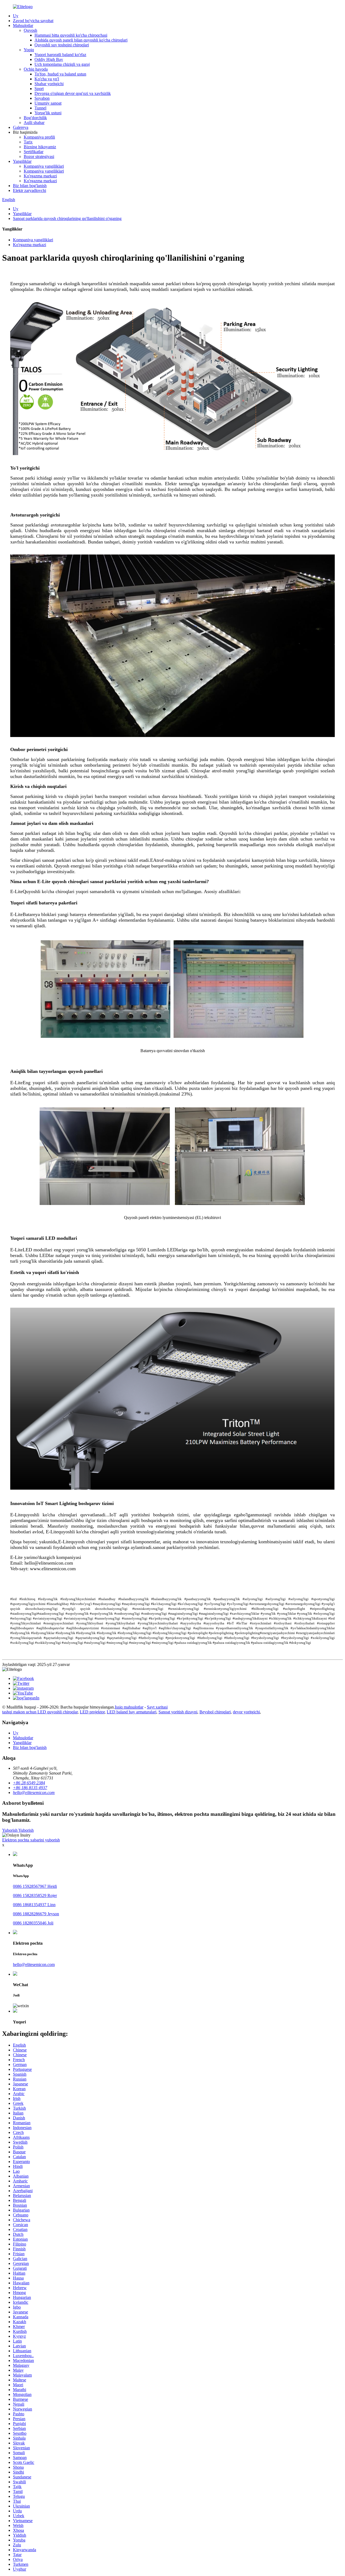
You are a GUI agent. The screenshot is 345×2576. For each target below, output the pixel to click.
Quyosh (30, 30)
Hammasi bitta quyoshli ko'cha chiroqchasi (71, 35)
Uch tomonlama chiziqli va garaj (62, 64)
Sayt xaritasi (157, 1707)
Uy (16, 16)
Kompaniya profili (39, 137)
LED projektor (92, 1712)
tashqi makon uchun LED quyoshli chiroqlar (40, 1712)
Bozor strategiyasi (39, 156)
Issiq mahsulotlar (129, 1707)
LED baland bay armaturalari (132, 1712)
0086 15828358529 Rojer (35, 1895)
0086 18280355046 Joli (33, 1923)
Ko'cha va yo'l (47, 79)
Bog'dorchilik (35, 118)
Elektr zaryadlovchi (30, 190)
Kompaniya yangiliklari (44, 166)
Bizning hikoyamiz (40, 147)
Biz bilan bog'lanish (30, 186)
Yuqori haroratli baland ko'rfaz (60, 55)
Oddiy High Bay (49, 59)
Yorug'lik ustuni (48, 113)
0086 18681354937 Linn (34, 1905)
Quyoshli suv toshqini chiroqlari (62, 45)
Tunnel (40, 108)
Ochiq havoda (36, 69)
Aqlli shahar (34, 123)
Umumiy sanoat (48, 103)
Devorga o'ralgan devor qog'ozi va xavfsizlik (73, 93)
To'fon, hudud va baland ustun (60, 74)
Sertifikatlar (34, 152)
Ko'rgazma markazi (40, 176)
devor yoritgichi (246, 1712)
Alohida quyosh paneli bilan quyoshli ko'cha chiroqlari (81, 40)
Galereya (21, 127)
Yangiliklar (22, 161)
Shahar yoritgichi (49, 84)
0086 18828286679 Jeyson (36, 1914)
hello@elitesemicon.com (34, 1964)
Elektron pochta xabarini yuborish (31, 1840)
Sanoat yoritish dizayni (178, 1712)
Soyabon (42, 98)
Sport (39, 89)
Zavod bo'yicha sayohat (33, 21)
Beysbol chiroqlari (215, 1712)
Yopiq (29, 50)
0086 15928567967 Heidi (35, 1886)
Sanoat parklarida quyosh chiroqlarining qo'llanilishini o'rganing (67, 218)
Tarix (28, 142)
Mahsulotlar (23, 25)
